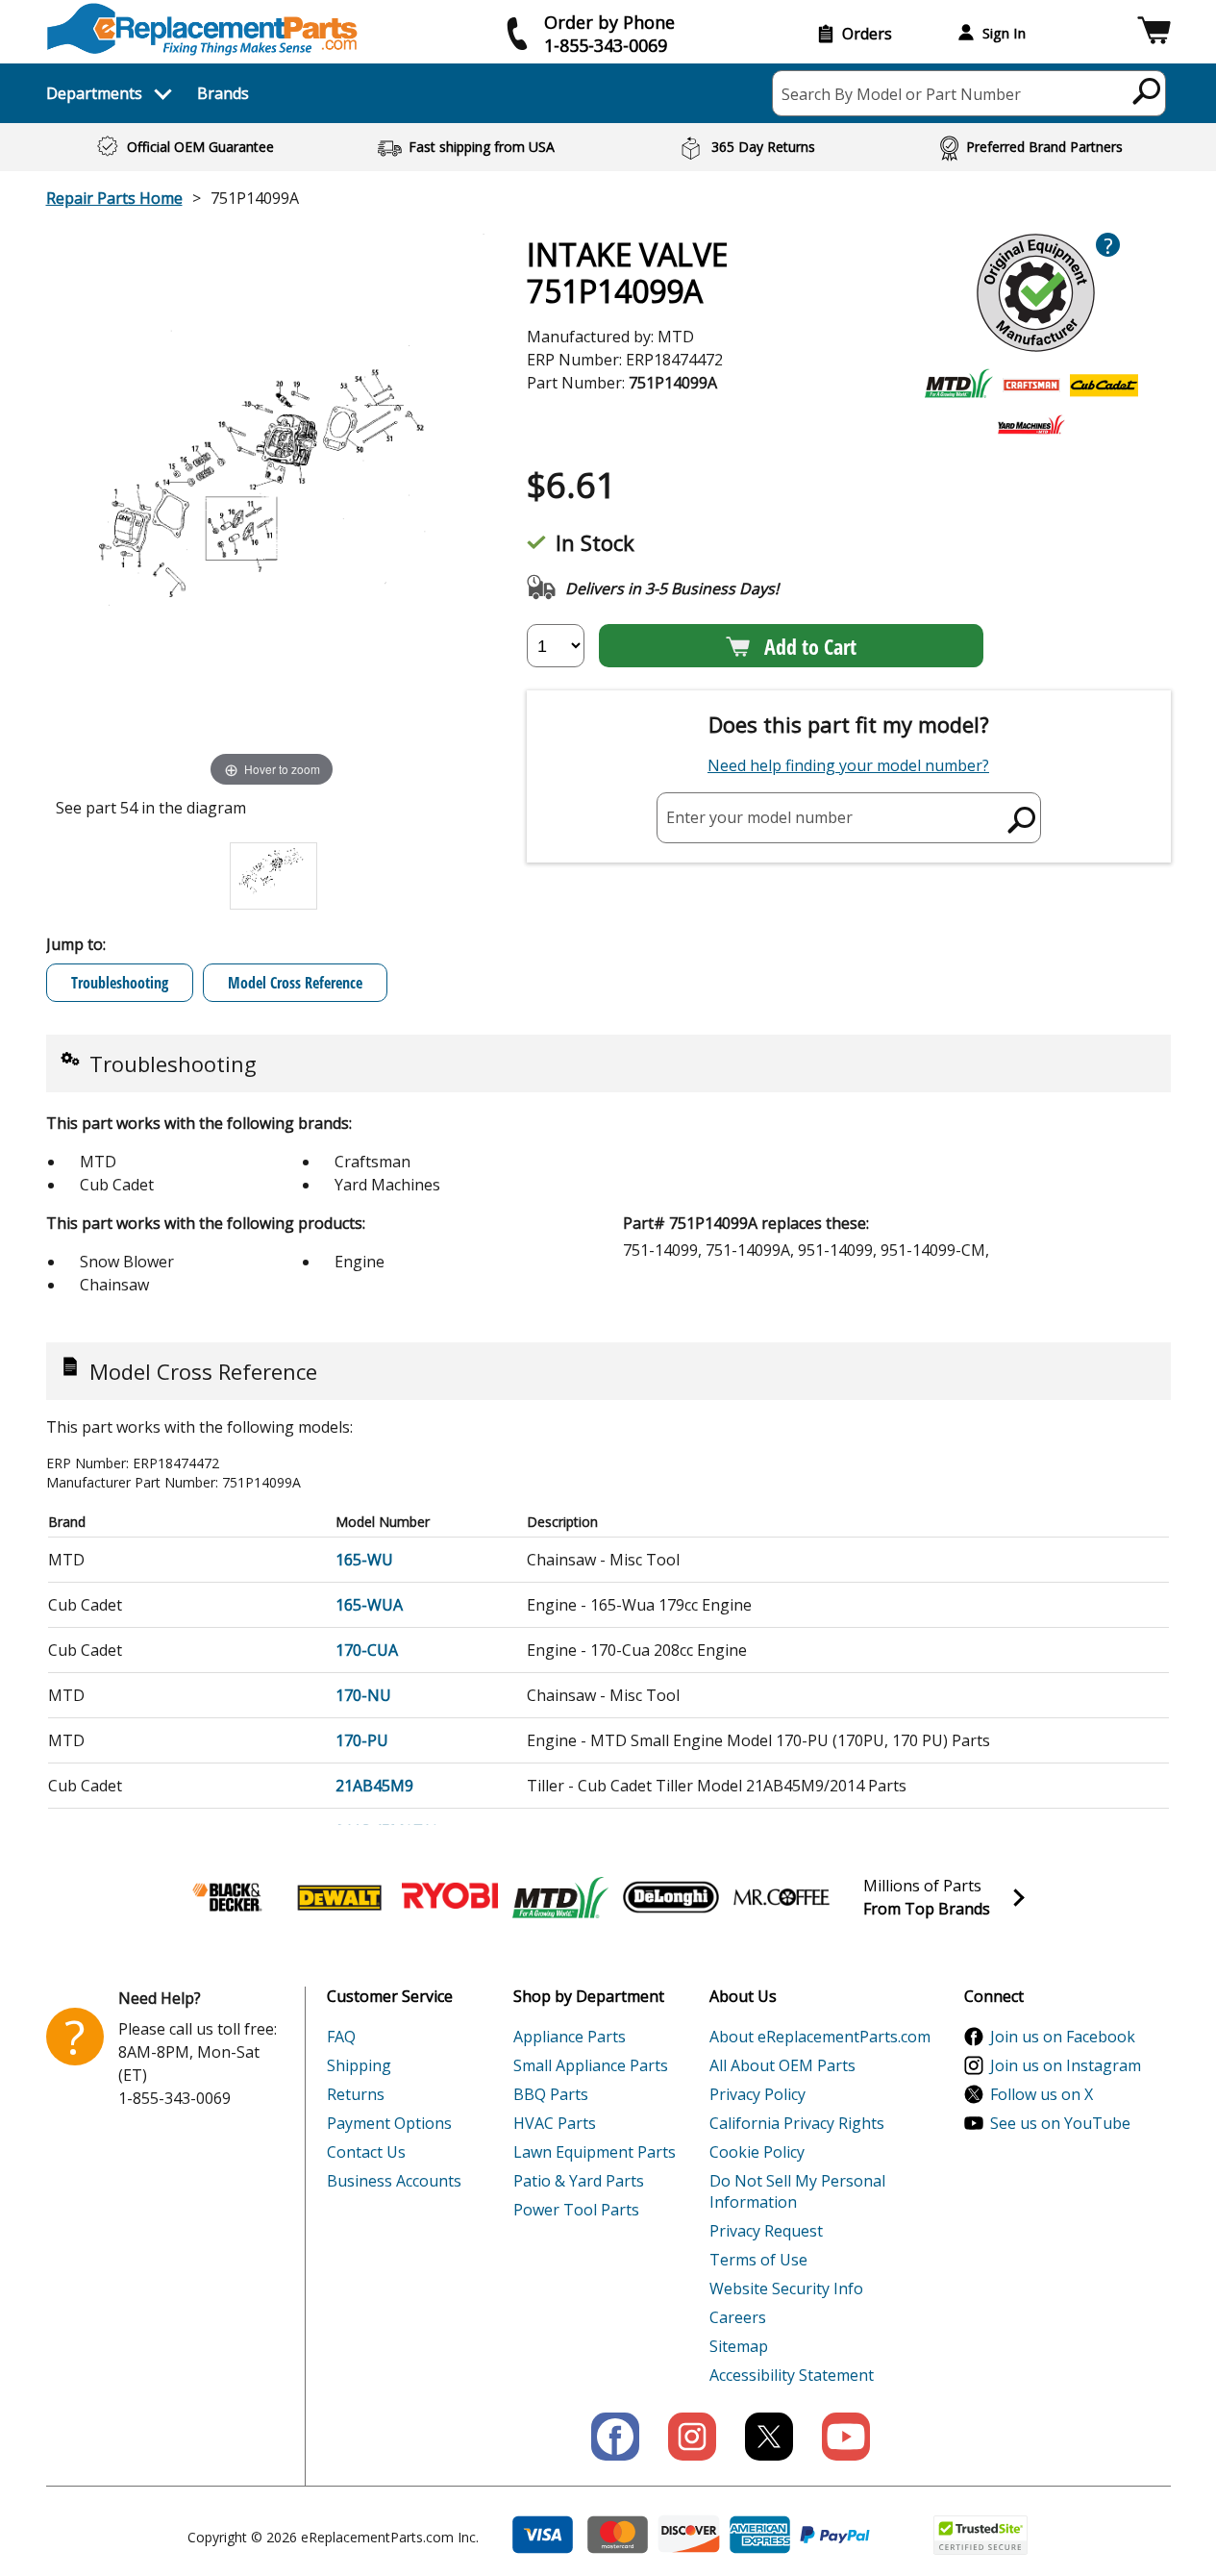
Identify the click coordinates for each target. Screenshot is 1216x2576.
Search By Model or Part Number (901, 94)
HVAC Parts (555, 2123)
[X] (769, 2437)
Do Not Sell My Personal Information (797, 2191)
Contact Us (366, 2152)
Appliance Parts (570, 2037)
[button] (1154, 33)
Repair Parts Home (114, 198)
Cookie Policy (757, 2152)
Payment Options (389, 2123)
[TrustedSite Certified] (980, 2535)
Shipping (359, 2065)
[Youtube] (846, 2437)
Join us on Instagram (1066, 2065)
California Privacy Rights (797, 2123)
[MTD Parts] (560, 1897)
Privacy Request (766, 2231)
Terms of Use (758, 2260)
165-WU (364, 1560)
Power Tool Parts (576, 2210)
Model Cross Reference (295, 983)
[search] (1147, 90)
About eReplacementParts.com (820, 2037)
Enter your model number (759, 817)
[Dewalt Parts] (339, 1897)
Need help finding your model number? (848, 765)
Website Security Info (786, 2288)
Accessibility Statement (792, 2375)
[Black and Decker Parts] (229, 1897)
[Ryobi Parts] (450, 1897)
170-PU (362, 1740)
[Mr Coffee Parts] (782, 1897)
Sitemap (739, 2346)
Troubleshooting (120, 983)
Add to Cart (810, 646)
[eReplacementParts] (202, 29)
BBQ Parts (551, 2094)
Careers (738, 2317)
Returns (356, 2094)
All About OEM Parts (782, 2065)
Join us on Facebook (1063, 2037)
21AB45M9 (374, 1786)
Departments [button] (94, 93)
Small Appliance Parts (591, 2065)
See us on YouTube (1060, 2123)
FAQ (341, 2037)
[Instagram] (692, 2437)
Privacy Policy (757, 2094)
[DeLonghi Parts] (671, 1897)
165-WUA (369, 1605)
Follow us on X (1042, 2094)
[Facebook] (615, 2437)
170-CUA (367, 1650)
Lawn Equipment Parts (595, 2152)
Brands (223, 93)
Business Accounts (394, 2181)
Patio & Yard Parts (579, 2181)
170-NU (363, 1695)
